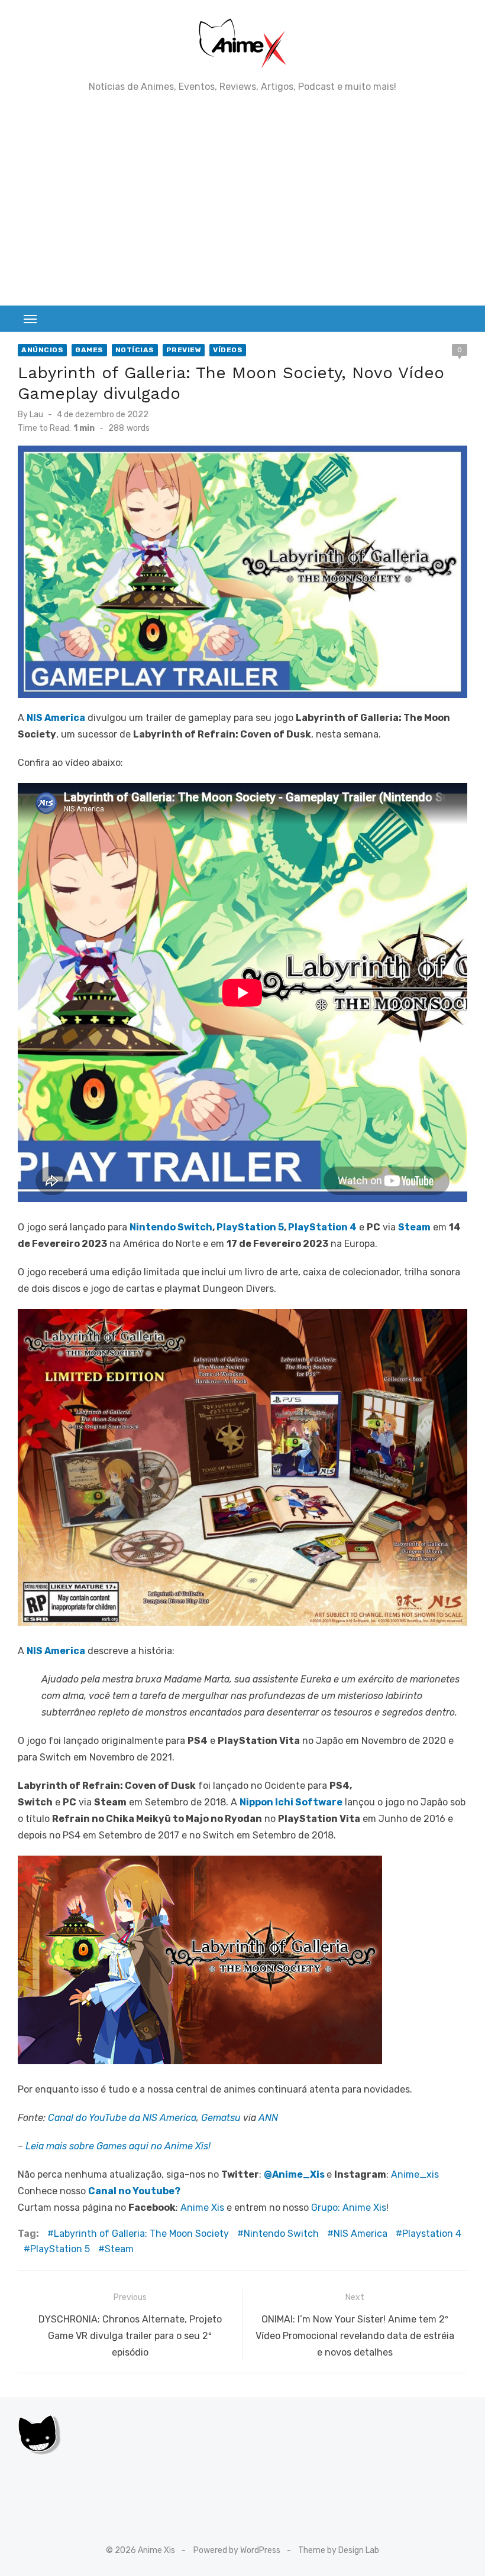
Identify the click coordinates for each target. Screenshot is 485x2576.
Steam (119, 2249)
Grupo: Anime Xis (349, 2208)
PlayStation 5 (250, 1227)
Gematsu (221, 2118)
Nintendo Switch (171, 1227)
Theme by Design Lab (339, 2550)
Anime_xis (415, 2174)
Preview (184, 350)
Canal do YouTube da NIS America (122, 2118)
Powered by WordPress (237, 2550)
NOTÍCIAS (135, 350)
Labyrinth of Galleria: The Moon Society (141, 2234)
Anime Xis (202, 2208)
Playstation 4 (432, 2234)
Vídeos (228, 350)
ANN (268, 2118)
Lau (36, 415)
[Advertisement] (242, 199)
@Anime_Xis (294, 2174)
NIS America (360, 2234)
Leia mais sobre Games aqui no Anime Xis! (118, 2146)
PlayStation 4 (322, 1227)
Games (89, 350)
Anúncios (42, 350)
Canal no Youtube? (134, 2191)
